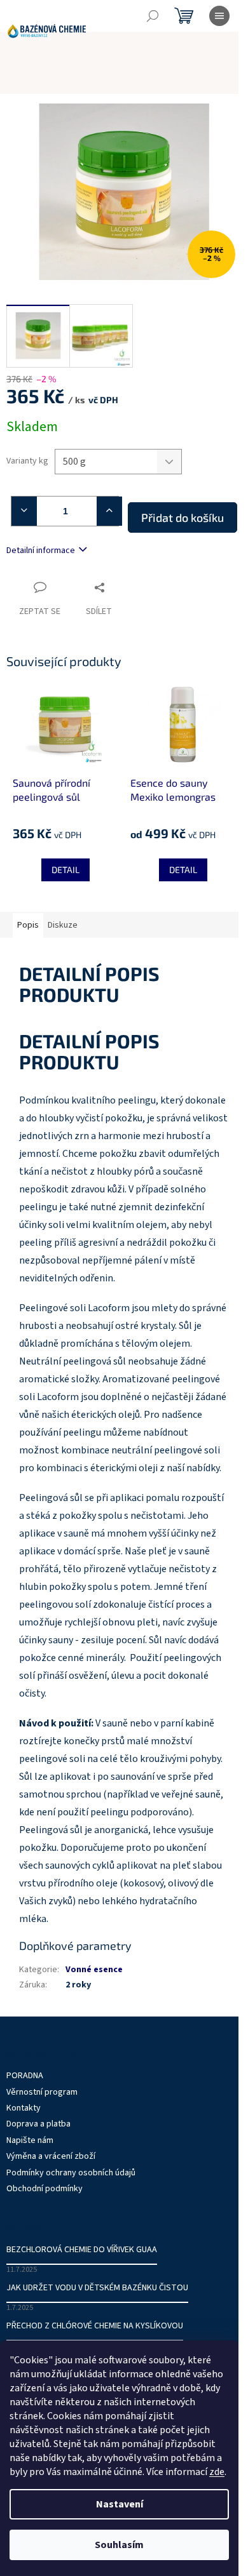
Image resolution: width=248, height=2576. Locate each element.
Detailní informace (41, 551)
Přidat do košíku (183, 517)
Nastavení (120, 2504)
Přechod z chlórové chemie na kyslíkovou (95, 2326)
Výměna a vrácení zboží (51, 2156)
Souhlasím (119, 2545)
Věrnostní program (42, 2092)
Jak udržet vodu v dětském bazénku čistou (97, 2288)
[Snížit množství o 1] (19, 511)
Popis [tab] (28, 925)
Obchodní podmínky (45, 2189)
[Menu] (219, 16)
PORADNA (25, 2076)
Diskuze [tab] (63, 925)
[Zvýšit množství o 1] (111, 511)
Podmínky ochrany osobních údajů (71, 2173)
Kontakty (24, 2108)
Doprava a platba (38, 2124)
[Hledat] (153, 16)
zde (217, 2472)
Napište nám (30, 2140)
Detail (65, 870)
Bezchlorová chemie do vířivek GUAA (82, 2250)
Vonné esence (94, 1970)
